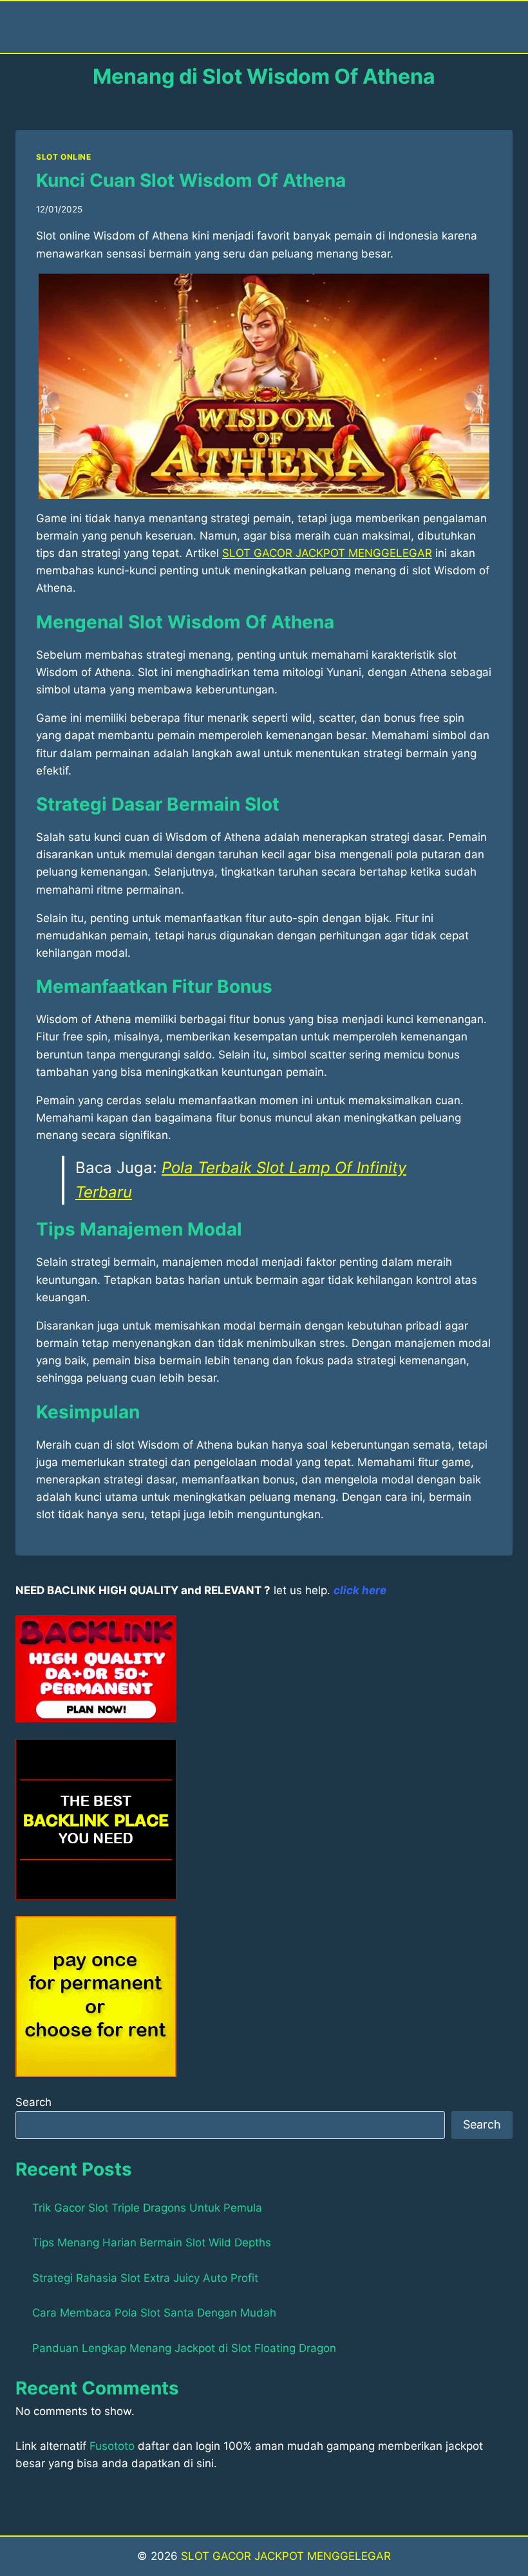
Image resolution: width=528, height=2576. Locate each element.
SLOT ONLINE (64, 157)
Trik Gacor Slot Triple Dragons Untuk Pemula (147, 2208)
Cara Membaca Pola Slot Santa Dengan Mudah (154, 2313)
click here (360, 1590)
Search (33, 2102)
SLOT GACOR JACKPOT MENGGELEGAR (286, 2556)
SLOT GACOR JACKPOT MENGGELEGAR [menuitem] (327, 553)
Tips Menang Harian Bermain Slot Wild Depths (152, 2242)
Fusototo (112, 2446)
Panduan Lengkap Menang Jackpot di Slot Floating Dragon (184, 2348)
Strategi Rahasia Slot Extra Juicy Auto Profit (145, 2278)
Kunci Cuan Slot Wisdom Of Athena (191, 180)
